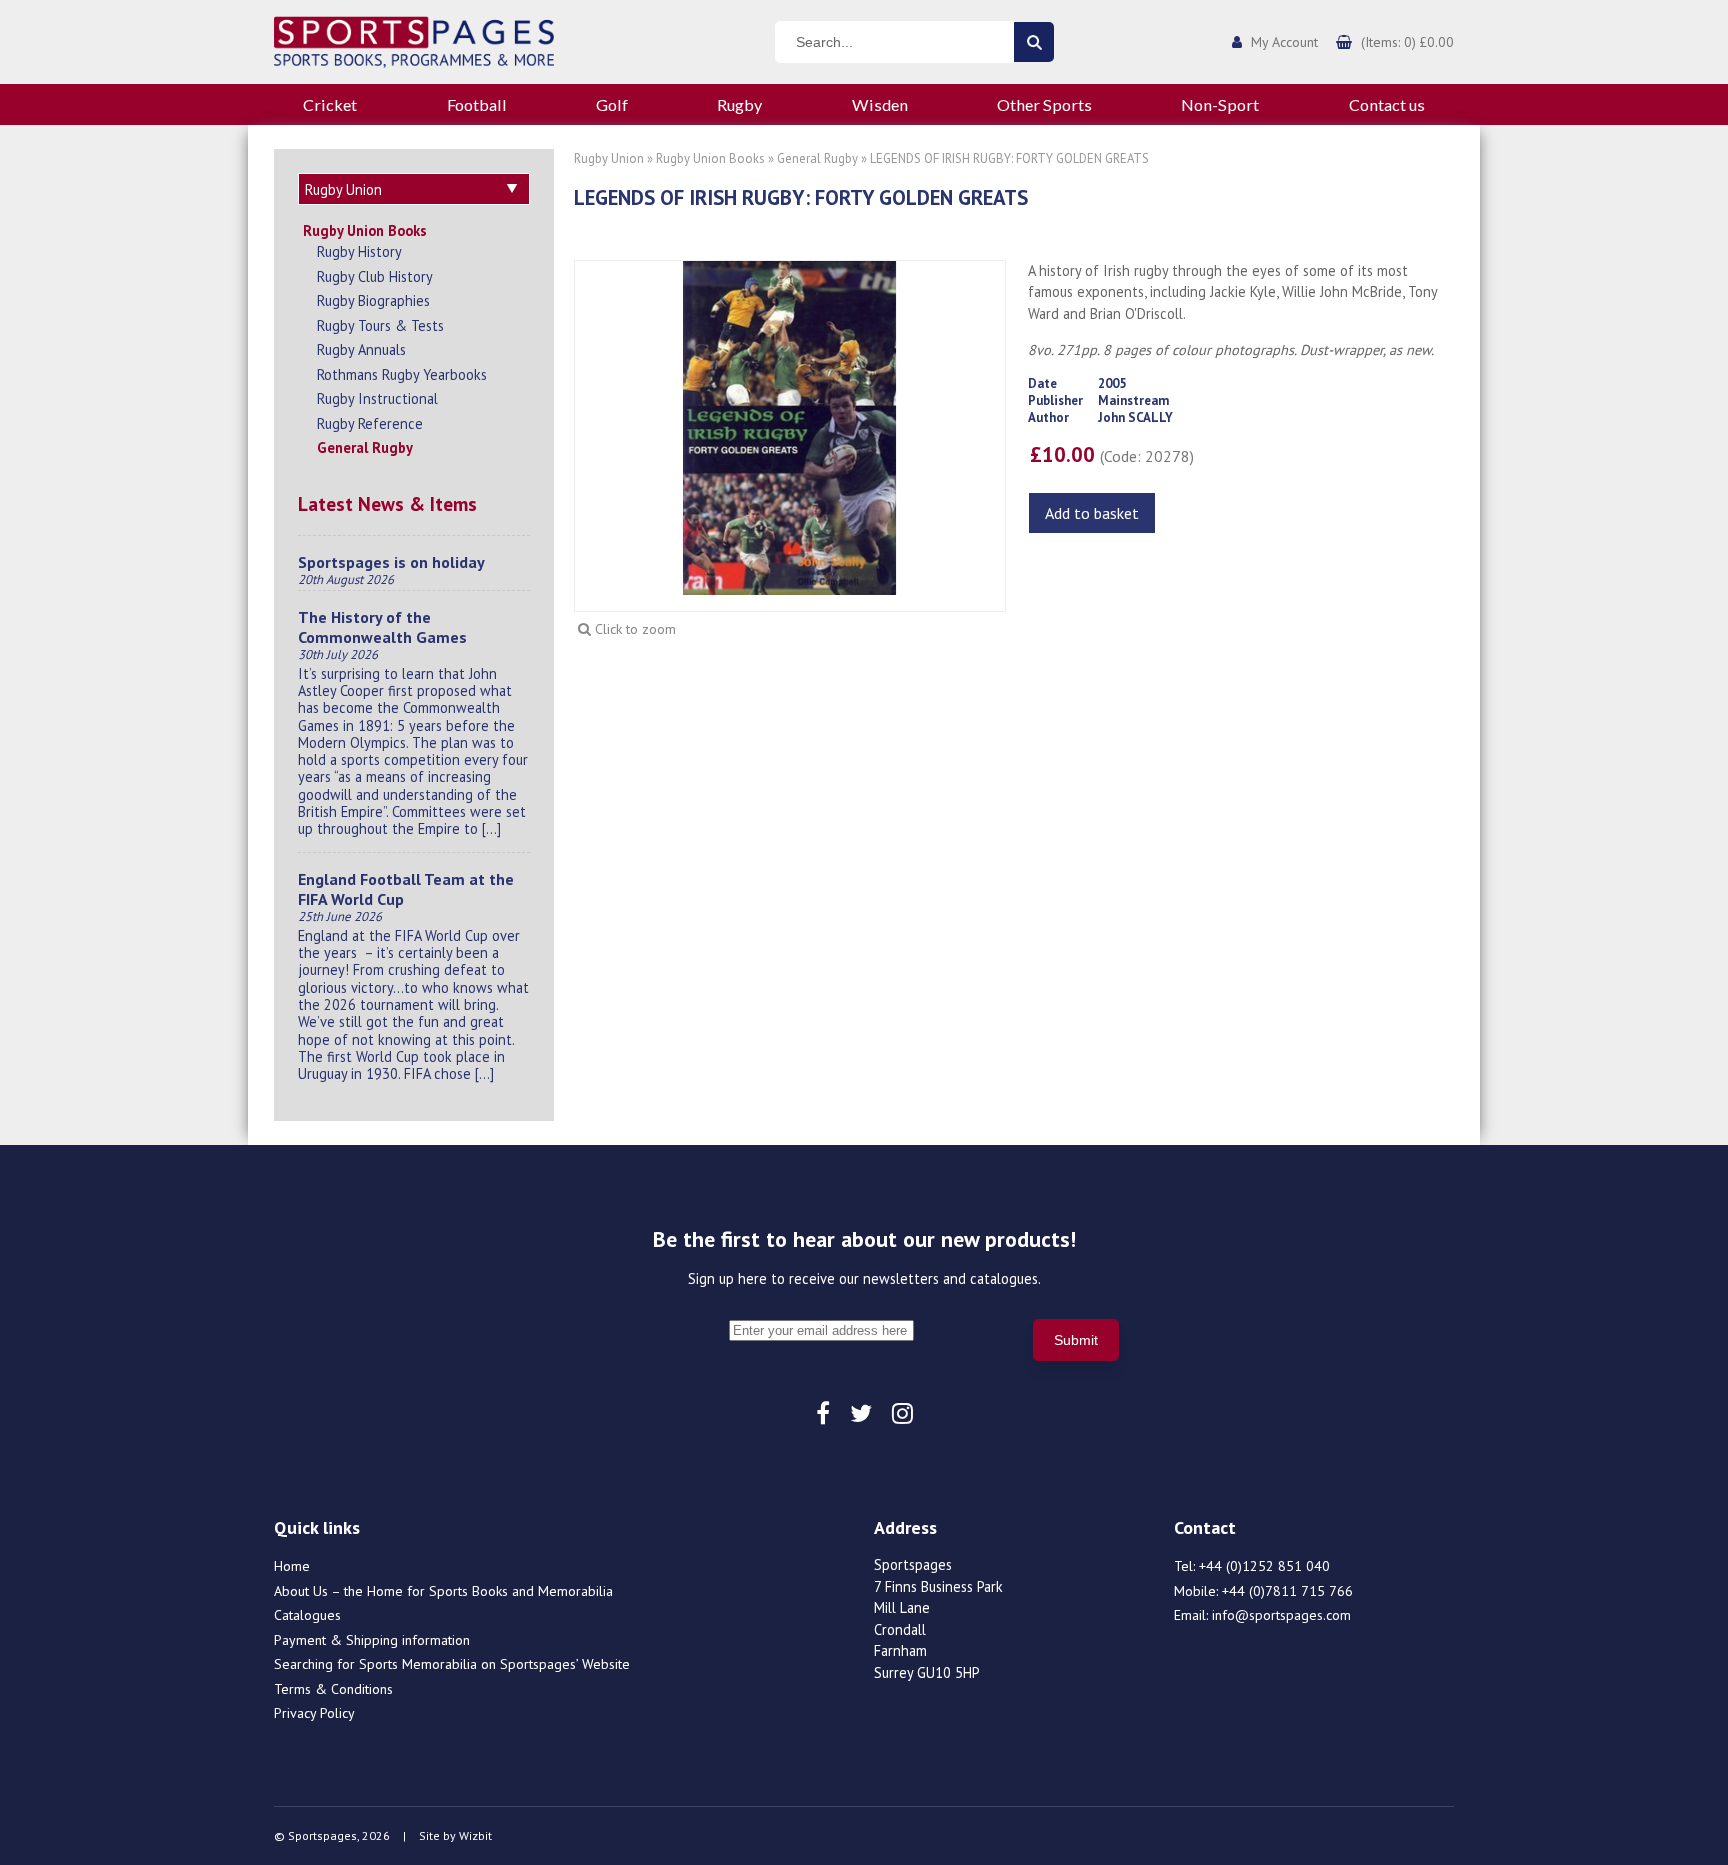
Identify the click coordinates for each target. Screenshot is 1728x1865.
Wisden (880, 104)
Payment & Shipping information (372, 1640)
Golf (612, 104)
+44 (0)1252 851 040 (1264, 1566)
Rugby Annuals (361, 349)
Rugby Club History (375, 276)
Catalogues (307, 1615)
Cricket (330, 104)
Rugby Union (609, 158)
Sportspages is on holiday (391, 562)
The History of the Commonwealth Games (382, 627)
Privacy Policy (314, 1713)
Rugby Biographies (373, 300)
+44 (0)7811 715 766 (1287, 1591)
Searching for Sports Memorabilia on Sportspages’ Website (452, 1664)
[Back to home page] (414, 40)
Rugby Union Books (365, 230)
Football (477, 104)
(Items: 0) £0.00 (1407, 42)
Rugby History (359, 251)
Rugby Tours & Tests (380, 325)
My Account (1284, 42)
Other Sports (1044, 104)
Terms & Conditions (333, 1689)
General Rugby (365, 447)
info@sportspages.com (1281, 1615)
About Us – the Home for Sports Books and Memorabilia (443, 1591)
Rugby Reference (370, 423)
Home (292, 1566)
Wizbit (475, 1835)
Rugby (739, 104)
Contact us (1387, 104)
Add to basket (1092, 513)
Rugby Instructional (377, 398)
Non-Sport (1220, 104)
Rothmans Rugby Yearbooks (402, 374)
